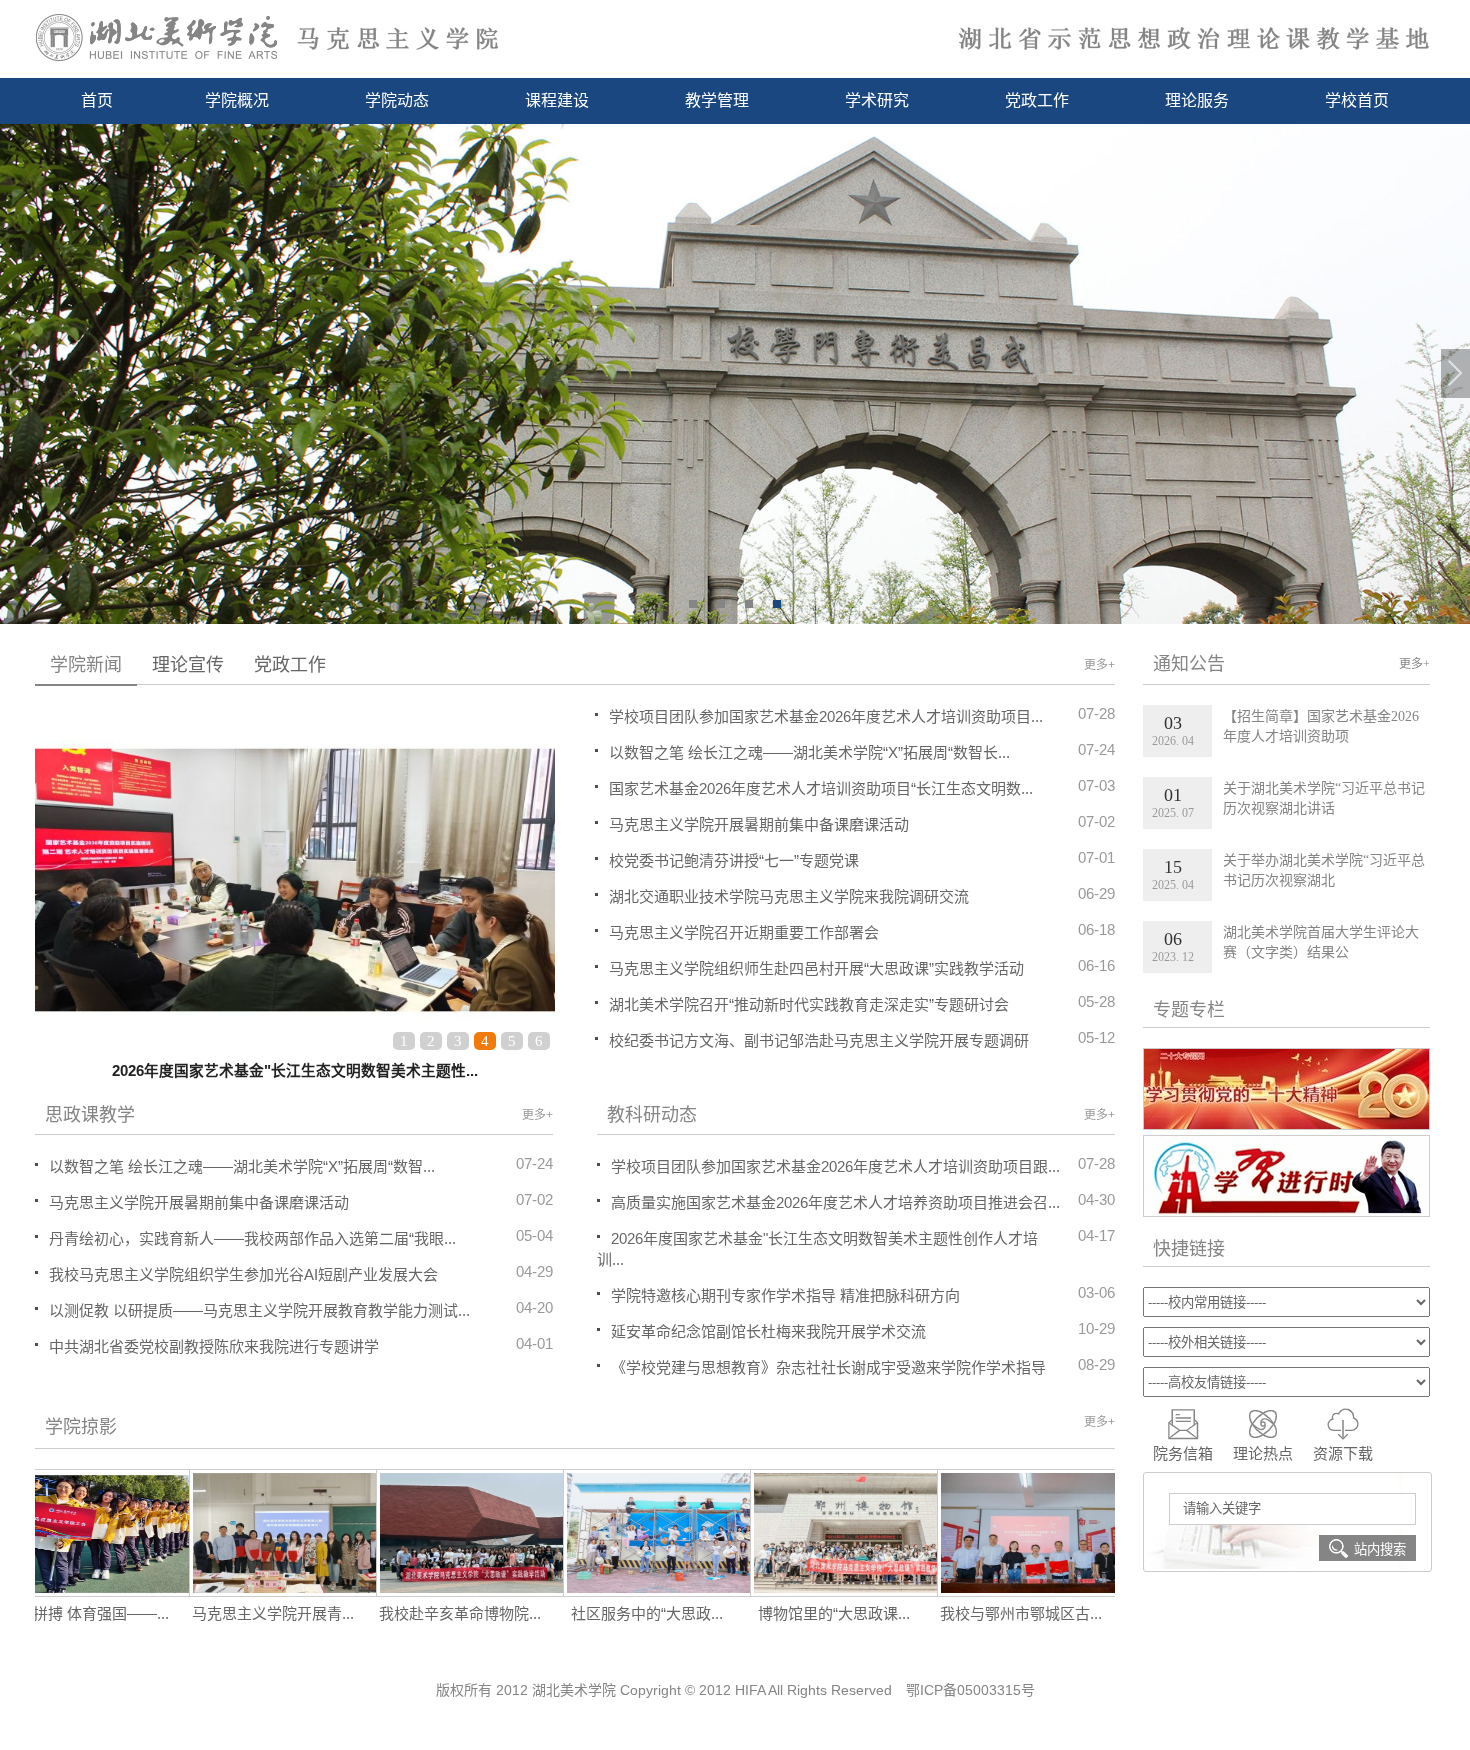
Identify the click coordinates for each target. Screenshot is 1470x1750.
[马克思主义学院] (735, 37)
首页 (97, 100)
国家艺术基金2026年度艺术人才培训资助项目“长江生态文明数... (862, 787)
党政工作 (1037, 100)
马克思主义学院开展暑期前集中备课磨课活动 (862, 823)
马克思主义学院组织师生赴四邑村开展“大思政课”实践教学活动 (862, 967)
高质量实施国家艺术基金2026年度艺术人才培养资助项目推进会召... (835, 1202)
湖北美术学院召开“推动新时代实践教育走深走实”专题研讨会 (862, 1003)
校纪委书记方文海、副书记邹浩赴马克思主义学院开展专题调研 (862, 1039)
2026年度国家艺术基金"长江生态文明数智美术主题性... (295, 1071)
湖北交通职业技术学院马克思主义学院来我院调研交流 (862, 895)
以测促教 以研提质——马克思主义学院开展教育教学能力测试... (259, 1310)
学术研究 (877, 100)
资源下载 (1343, 1454)
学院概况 (237, 100)
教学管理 (717, 100)
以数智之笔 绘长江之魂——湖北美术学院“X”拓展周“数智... (242, 1166)
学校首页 (1357, 100)
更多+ (1099, 665)
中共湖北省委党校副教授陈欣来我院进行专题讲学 (214, 1346)
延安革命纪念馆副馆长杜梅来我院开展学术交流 (768, 1331)
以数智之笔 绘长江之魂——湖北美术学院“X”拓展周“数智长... (862, 751)
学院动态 (397, 100)
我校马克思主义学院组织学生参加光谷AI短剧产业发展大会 (243, 1274)
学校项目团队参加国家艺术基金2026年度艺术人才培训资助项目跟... (835, 1166)
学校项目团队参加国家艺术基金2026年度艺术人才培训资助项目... (862, 715)
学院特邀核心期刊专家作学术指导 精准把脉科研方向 (785, 1295)
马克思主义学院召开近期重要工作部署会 (862, 931)
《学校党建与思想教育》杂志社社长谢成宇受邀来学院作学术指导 (828, 1367)
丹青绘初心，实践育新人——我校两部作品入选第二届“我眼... (252, 1238)
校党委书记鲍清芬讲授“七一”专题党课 (862, 859)
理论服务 (1197, 100)
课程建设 (557, 100)
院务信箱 (1183, 1454)
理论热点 (1263, 1454)
